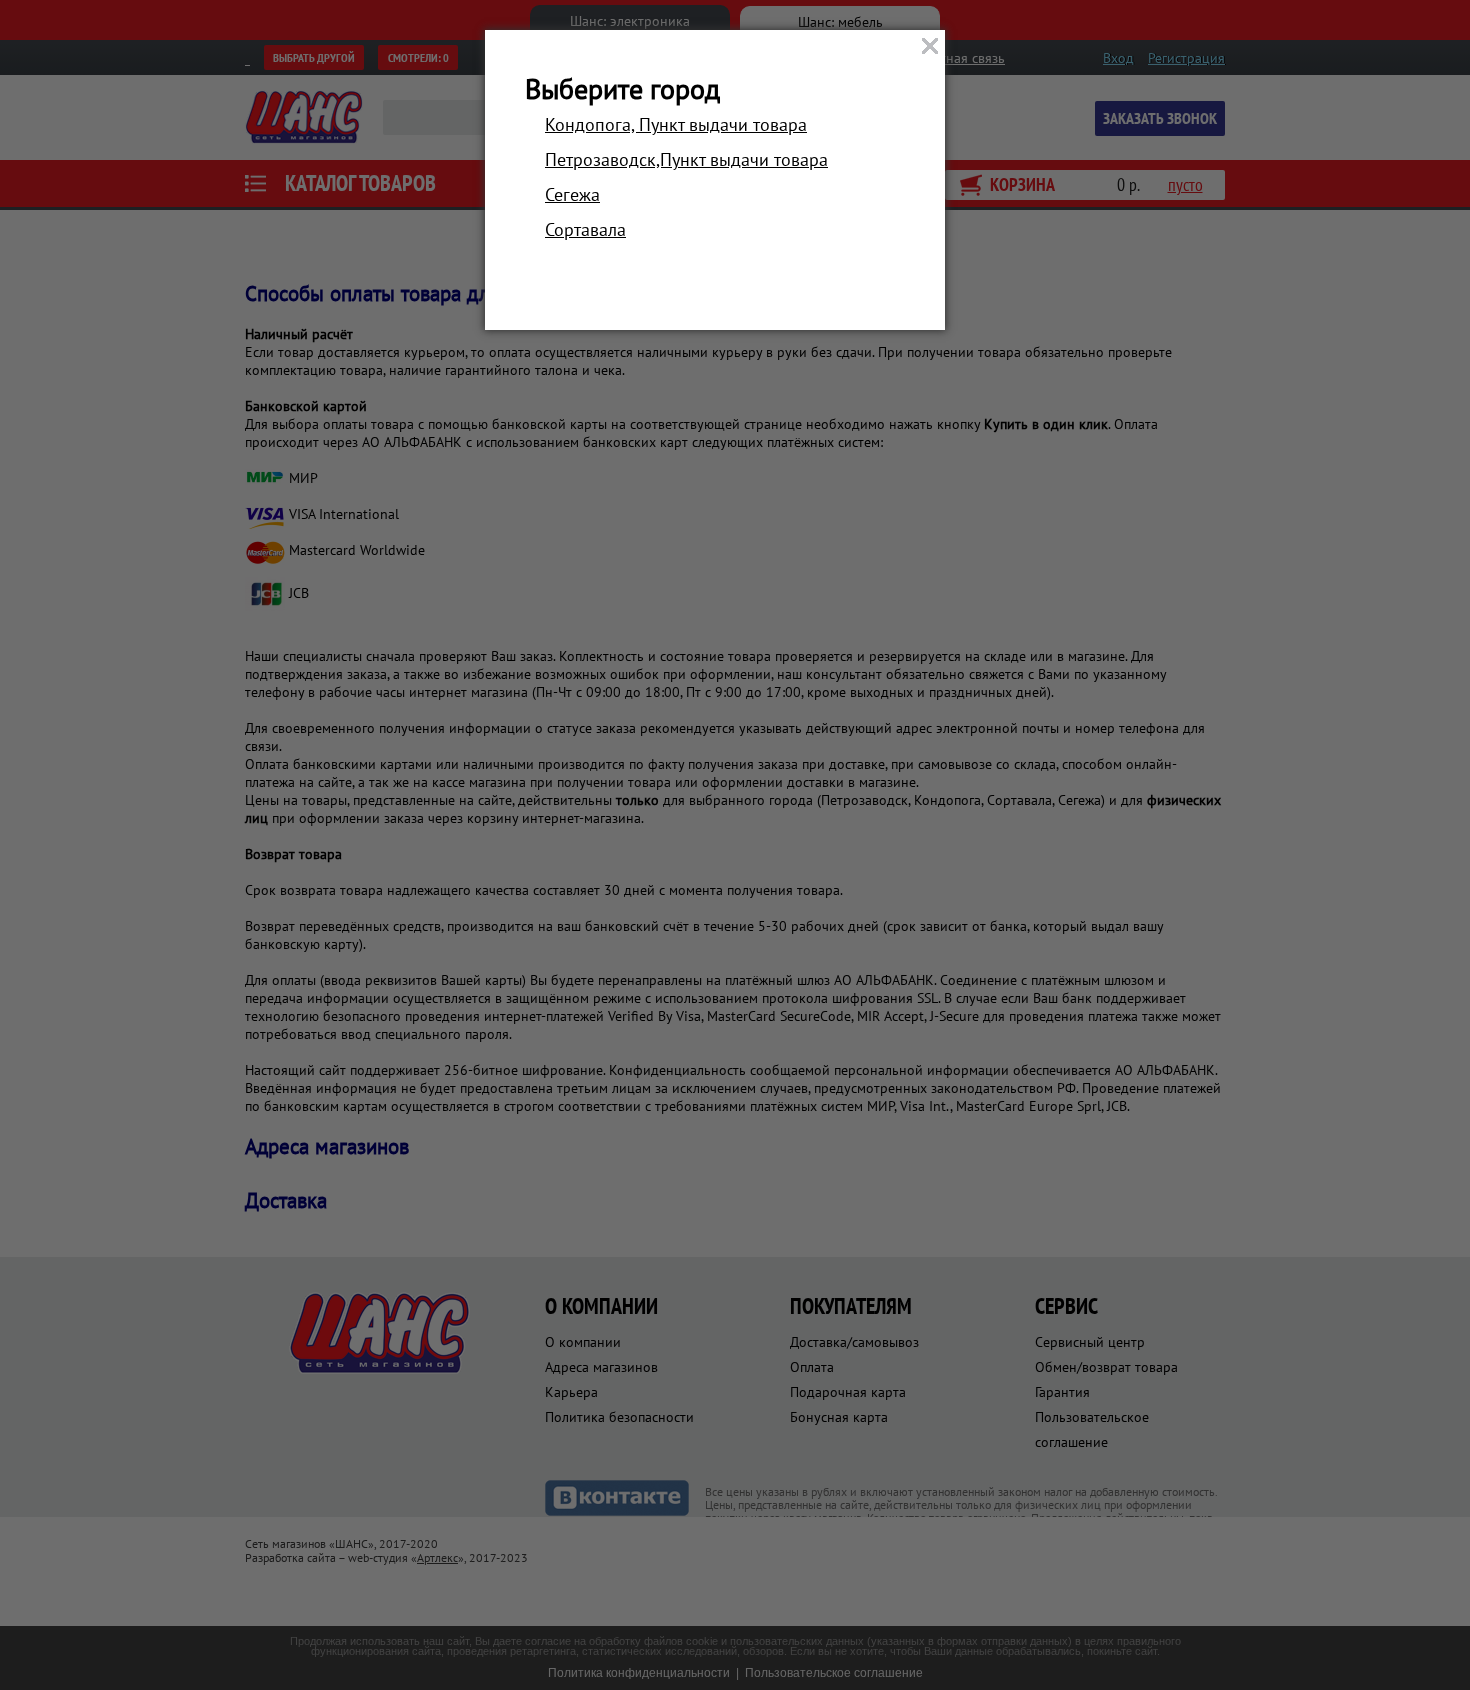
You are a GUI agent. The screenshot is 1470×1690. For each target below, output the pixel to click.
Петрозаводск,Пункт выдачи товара (686, 159)
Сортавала (585, 229)
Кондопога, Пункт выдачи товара (676, 124)
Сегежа (572, 194)
